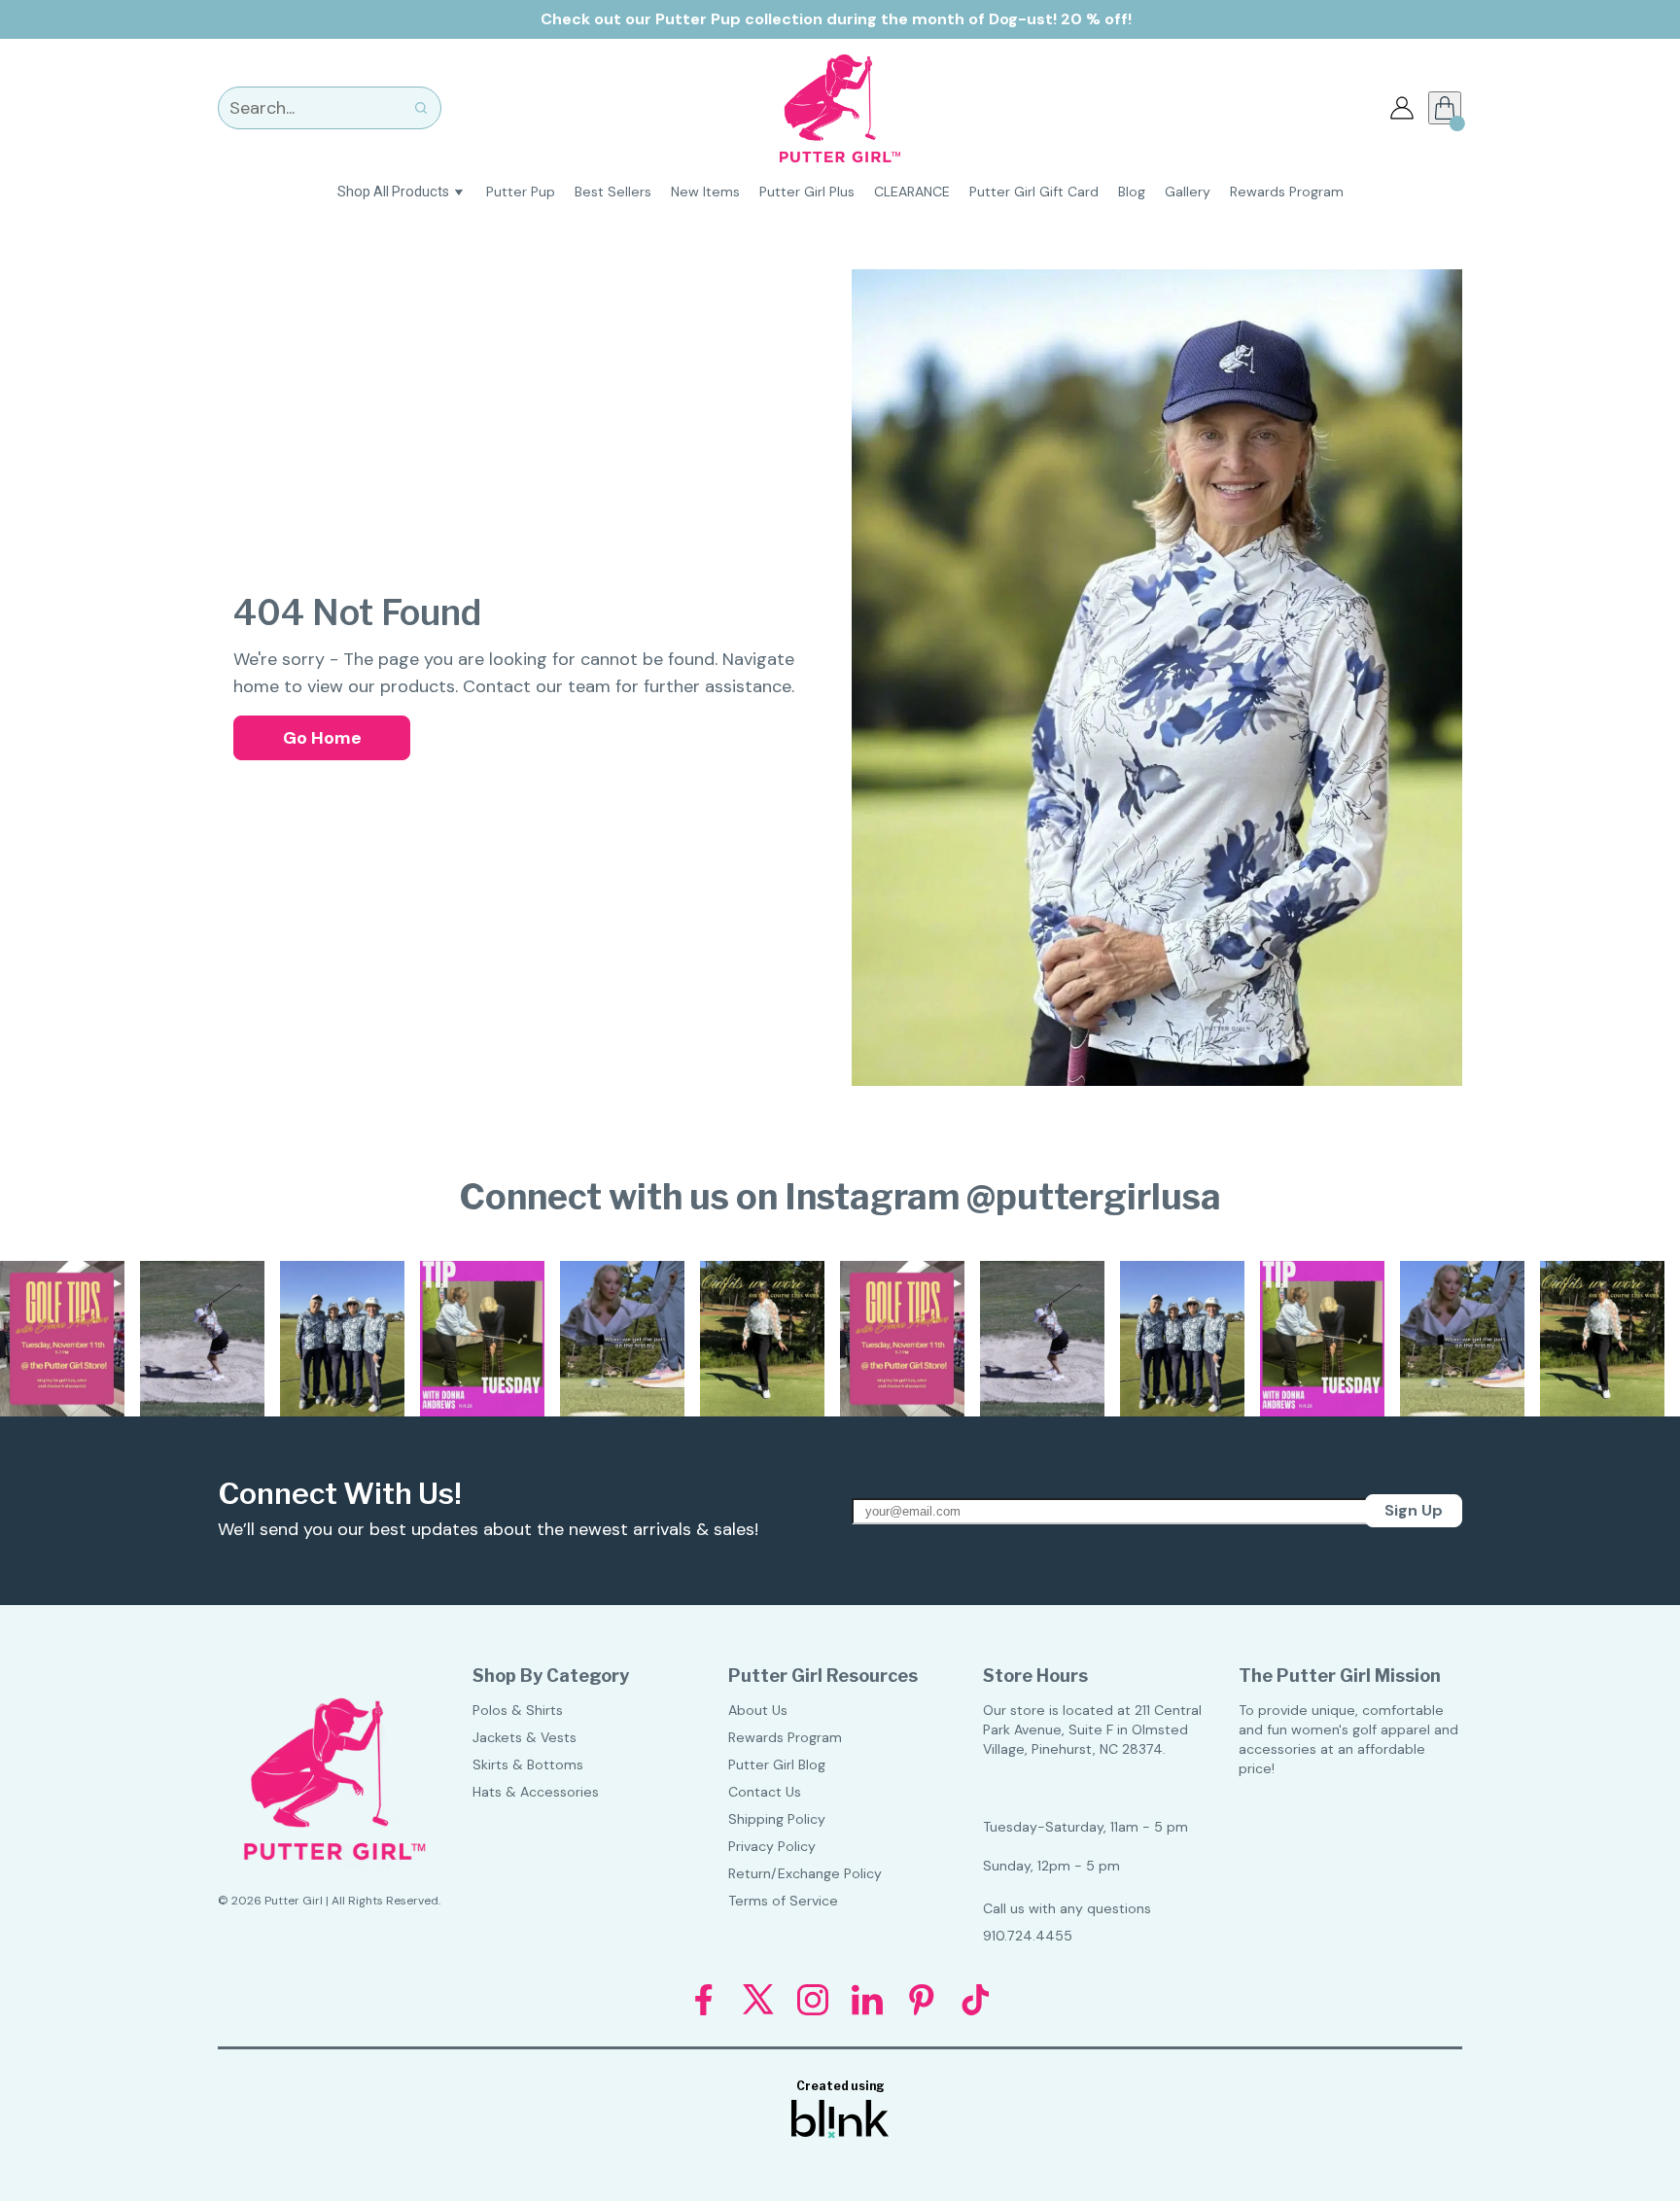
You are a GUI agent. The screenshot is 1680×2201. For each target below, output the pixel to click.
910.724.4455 (1028, 1936)
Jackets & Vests (525, 1737)
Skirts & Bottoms (528, 1764)
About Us (758, 1710)
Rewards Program (785, 1737)
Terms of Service (783, 1901)
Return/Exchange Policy (805, 1873)
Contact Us (765, 1792)
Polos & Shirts (518, 1710)
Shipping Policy (777, 1819)
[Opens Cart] (1445, 108)
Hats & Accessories (536, 1792)
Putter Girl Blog (777, 1764)
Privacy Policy (772, 1846)
